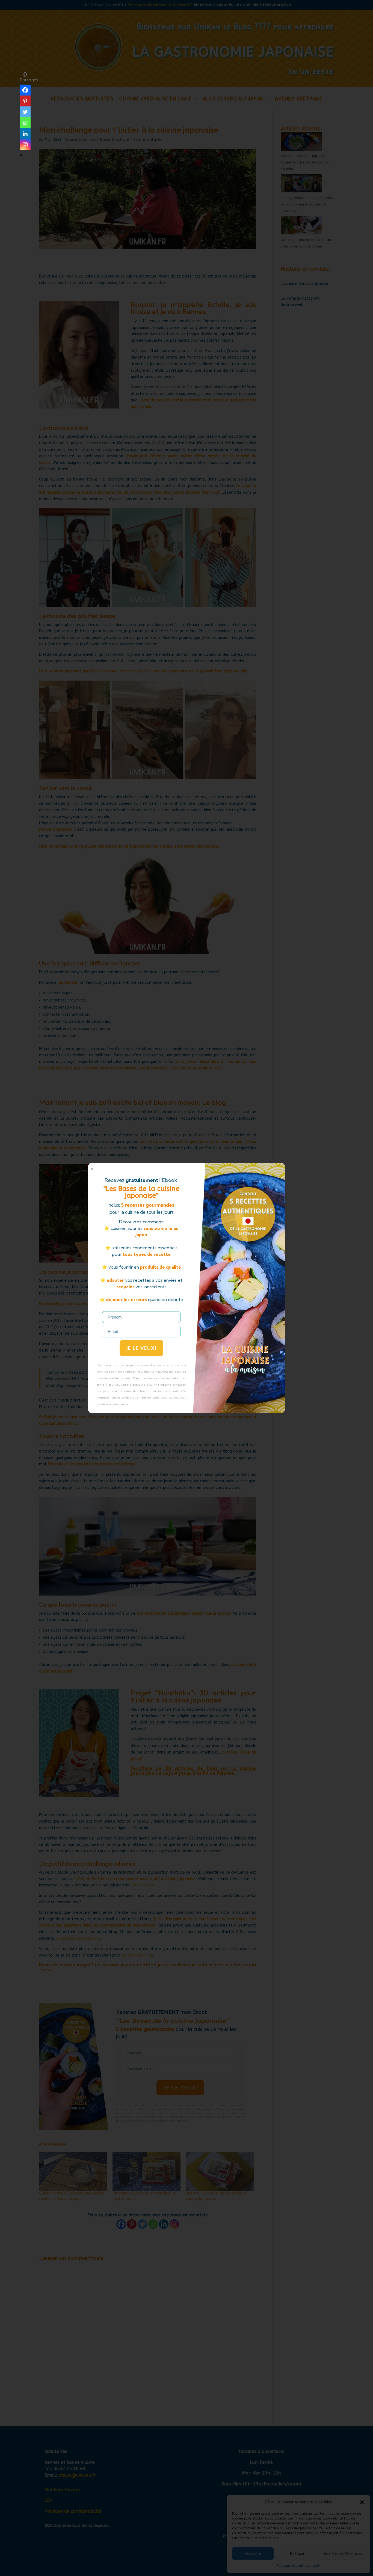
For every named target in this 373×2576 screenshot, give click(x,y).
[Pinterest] (25, 101)
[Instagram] (25, 145)
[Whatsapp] (25, 123)
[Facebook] (25, 90)
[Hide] (21, 155)
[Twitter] (25, 112)
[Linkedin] (25, 134)
